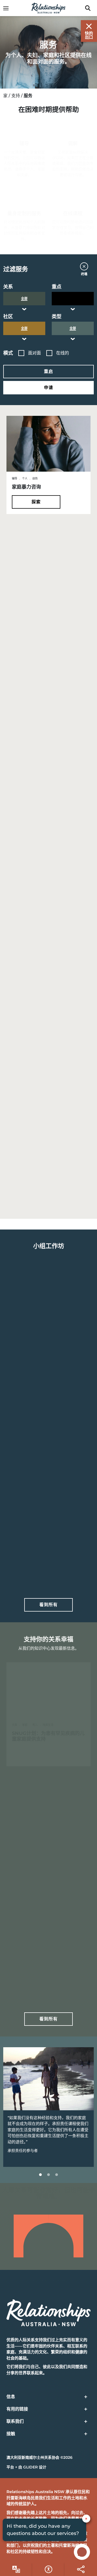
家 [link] (5, 96)
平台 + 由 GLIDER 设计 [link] (26, 2467)
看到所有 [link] (48, 1605)
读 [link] (36, 1754)
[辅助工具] (16, 2569)
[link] (9, 8)
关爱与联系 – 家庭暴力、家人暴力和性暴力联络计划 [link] (48, 1165)
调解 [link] (73, 144)
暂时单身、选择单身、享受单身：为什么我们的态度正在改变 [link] (48, 1963)
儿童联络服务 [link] (26, 597)
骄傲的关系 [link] (24, 1552)
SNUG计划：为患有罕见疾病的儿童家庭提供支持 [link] (48, 1736)
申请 (48, 388)
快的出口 (89, 35)
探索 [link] (36, 502)
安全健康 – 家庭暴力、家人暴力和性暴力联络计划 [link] (48, 1049)
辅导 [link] (24, 144)
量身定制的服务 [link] (24, 214)
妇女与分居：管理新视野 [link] (39, 1850)
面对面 (34, 353)
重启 (48, 371)
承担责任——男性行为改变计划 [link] (46, 708)
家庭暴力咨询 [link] (26, 487)
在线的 (63, 353)
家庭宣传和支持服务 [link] (34, 819)
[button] (48, 269)
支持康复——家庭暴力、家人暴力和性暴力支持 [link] (48, 933)
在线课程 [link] (73, 214)
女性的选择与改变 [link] (31, 1441)
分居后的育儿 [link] (26, 1331)
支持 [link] (16, 96)
